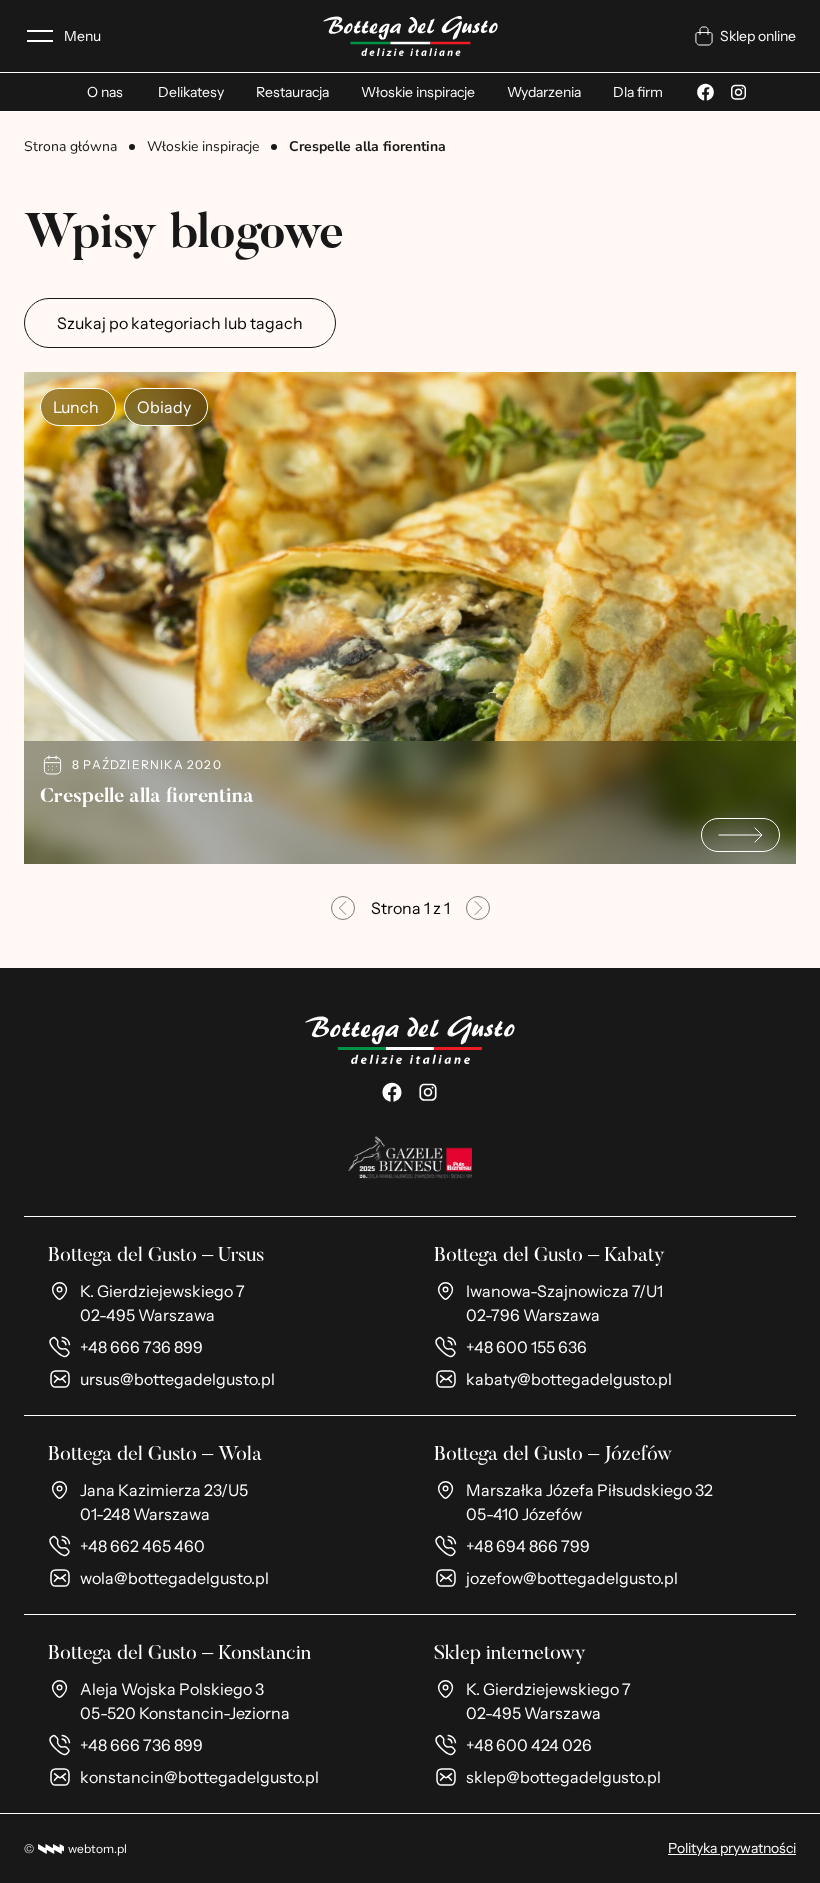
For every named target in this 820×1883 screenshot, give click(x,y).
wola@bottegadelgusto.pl (174, 1578)
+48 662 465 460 (142, 1546)
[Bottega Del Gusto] (410, 36)
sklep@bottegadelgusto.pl (563, 1777)
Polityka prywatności (732, 1848)
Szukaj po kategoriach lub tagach (180, 323)
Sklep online (758, 36)
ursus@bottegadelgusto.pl (177, 1379)
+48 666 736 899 (141, 1347)
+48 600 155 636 (526, 1347)
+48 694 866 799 (528, 1546)
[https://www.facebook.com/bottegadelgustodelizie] (392, 1092)
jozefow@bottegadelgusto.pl (572, 1578)
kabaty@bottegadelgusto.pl (569, 1379)
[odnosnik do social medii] (705, 92)
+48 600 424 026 (529, 1745)
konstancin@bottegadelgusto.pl (199, 1777)
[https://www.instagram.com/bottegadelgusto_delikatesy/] (428, 1092)
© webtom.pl (75, 1848)
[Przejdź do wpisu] (740, 835)
